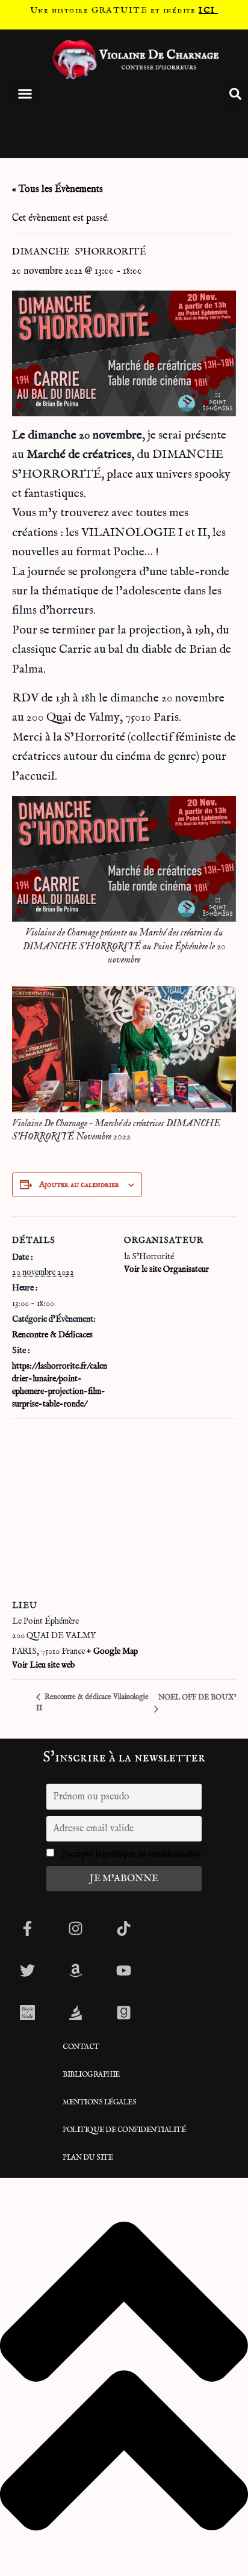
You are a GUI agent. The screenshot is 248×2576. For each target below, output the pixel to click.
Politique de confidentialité (124, 2130)
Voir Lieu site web (43, 1665)
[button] (25, 94)
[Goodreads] (123, 2012)
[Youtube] (123, 1970)
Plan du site (88, 2158)
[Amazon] (75, 1970)
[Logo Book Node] (27, 2012)
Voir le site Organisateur (166, 1269)
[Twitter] (27, 1970)
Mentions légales (99, 2102)
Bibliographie (91, 2075)
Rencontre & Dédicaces (52, 1335)
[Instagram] (75, 1928)
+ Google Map (112, 1651)
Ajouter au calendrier (79, 1185)
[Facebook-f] (27, 1928)
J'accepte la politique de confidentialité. (131, 1854)
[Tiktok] (123, 1928)
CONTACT (81, 2047)
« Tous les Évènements (57, 190)
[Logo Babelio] (75, 2012)
